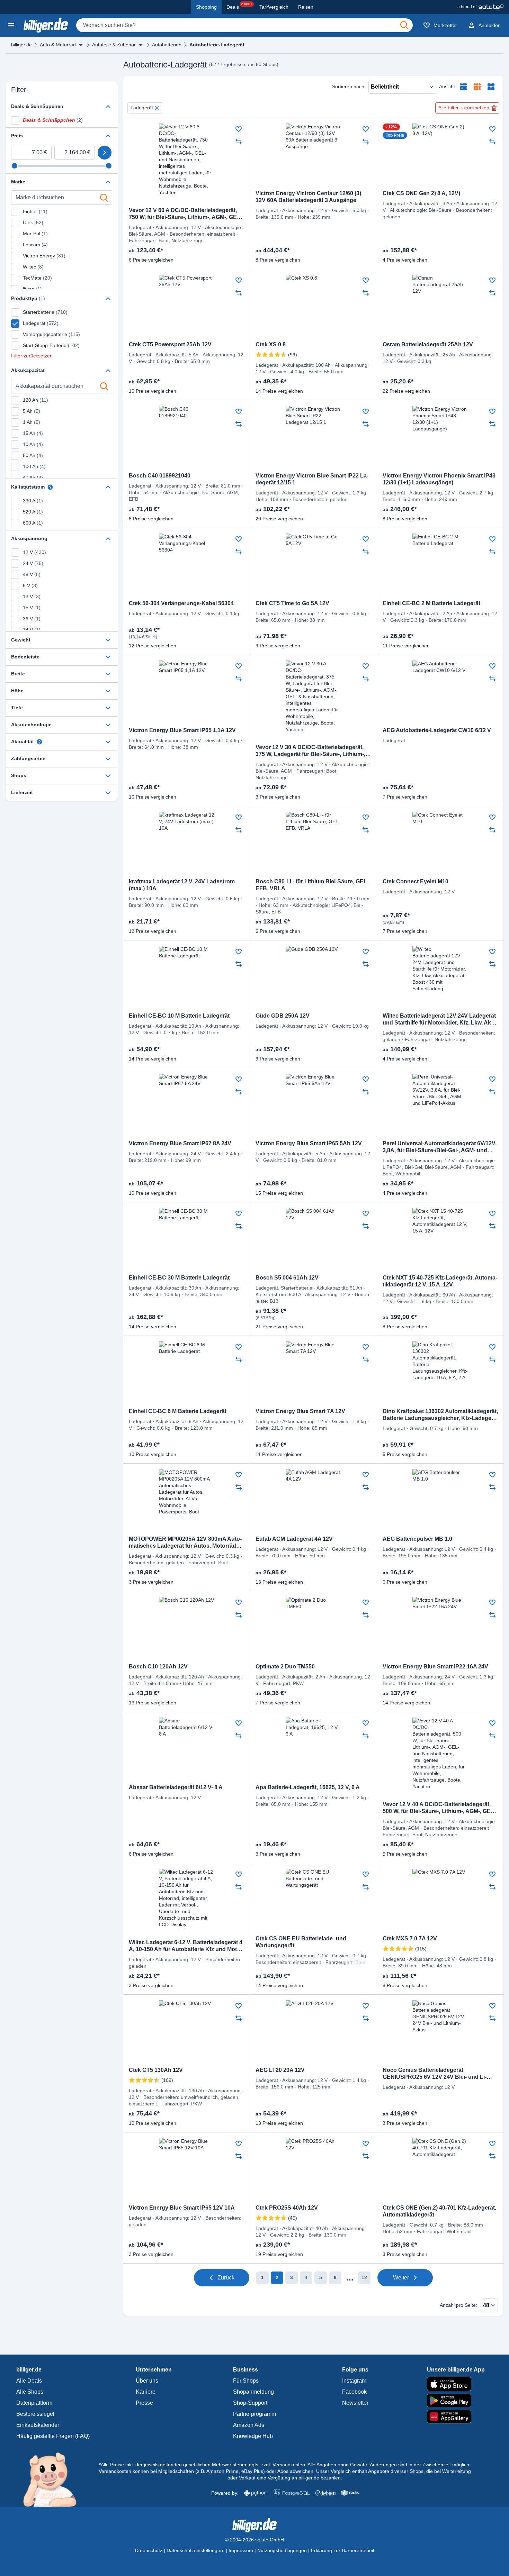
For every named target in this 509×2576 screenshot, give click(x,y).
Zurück (226, 2278)
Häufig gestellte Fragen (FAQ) (53, 2436)
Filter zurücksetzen (32, 356)
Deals (239, 6)
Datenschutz (149, 2550)
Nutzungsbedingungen (282, 2550)
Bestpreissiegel (35, 2414)
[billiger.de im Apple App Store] (456, 2384)
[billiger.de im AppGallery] (456, 2417)
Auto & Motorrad (58, 45)
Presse (144, 2403)
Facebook (354, 2392)
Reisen (306, 7)
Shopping (206, 7)
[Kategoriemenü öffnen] (11, 25)
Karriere (146, 2392)
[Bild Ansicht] (491, 87)
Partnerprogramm (254, 2414)
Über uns (147, 2381)
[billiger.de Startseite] (46, 25)
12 (364, 2277)
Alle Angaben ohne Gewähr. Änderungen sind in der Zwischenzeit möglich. (389, 2465)
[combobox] (244, 25)
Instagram (354, 2381)
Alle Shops (30, 2392)
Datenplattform (34, 2403)
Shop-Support (250, 2403)
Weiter (401, 2278)
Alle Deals (29, 2381)
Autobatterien (167, 45)
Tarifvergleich (274, 7)
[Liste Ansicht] (463, 87)
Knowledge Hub (253, 2436)
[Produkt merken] (239, 129)
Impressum (241, 2550)
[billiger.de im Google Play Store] (456, 2401)
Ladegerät (142, 108)
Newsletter (355, 2403)
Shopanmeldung (253, 2392)
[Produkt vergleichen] (239, 142)
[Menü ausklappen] (81, 45)
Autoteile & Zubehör (114, 45)
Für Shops (246, 2381)
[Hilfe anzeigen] (50, 487)
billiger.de (21, 45)
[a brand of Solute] (480, 7)
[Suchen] (404, 25)
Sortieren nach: (349, 87)
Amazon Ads (249, 2425)
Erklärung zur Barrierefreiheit (343, 2550)
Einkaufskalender (38, 2425)
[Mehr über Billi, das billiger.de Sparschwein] (54, 2479)
